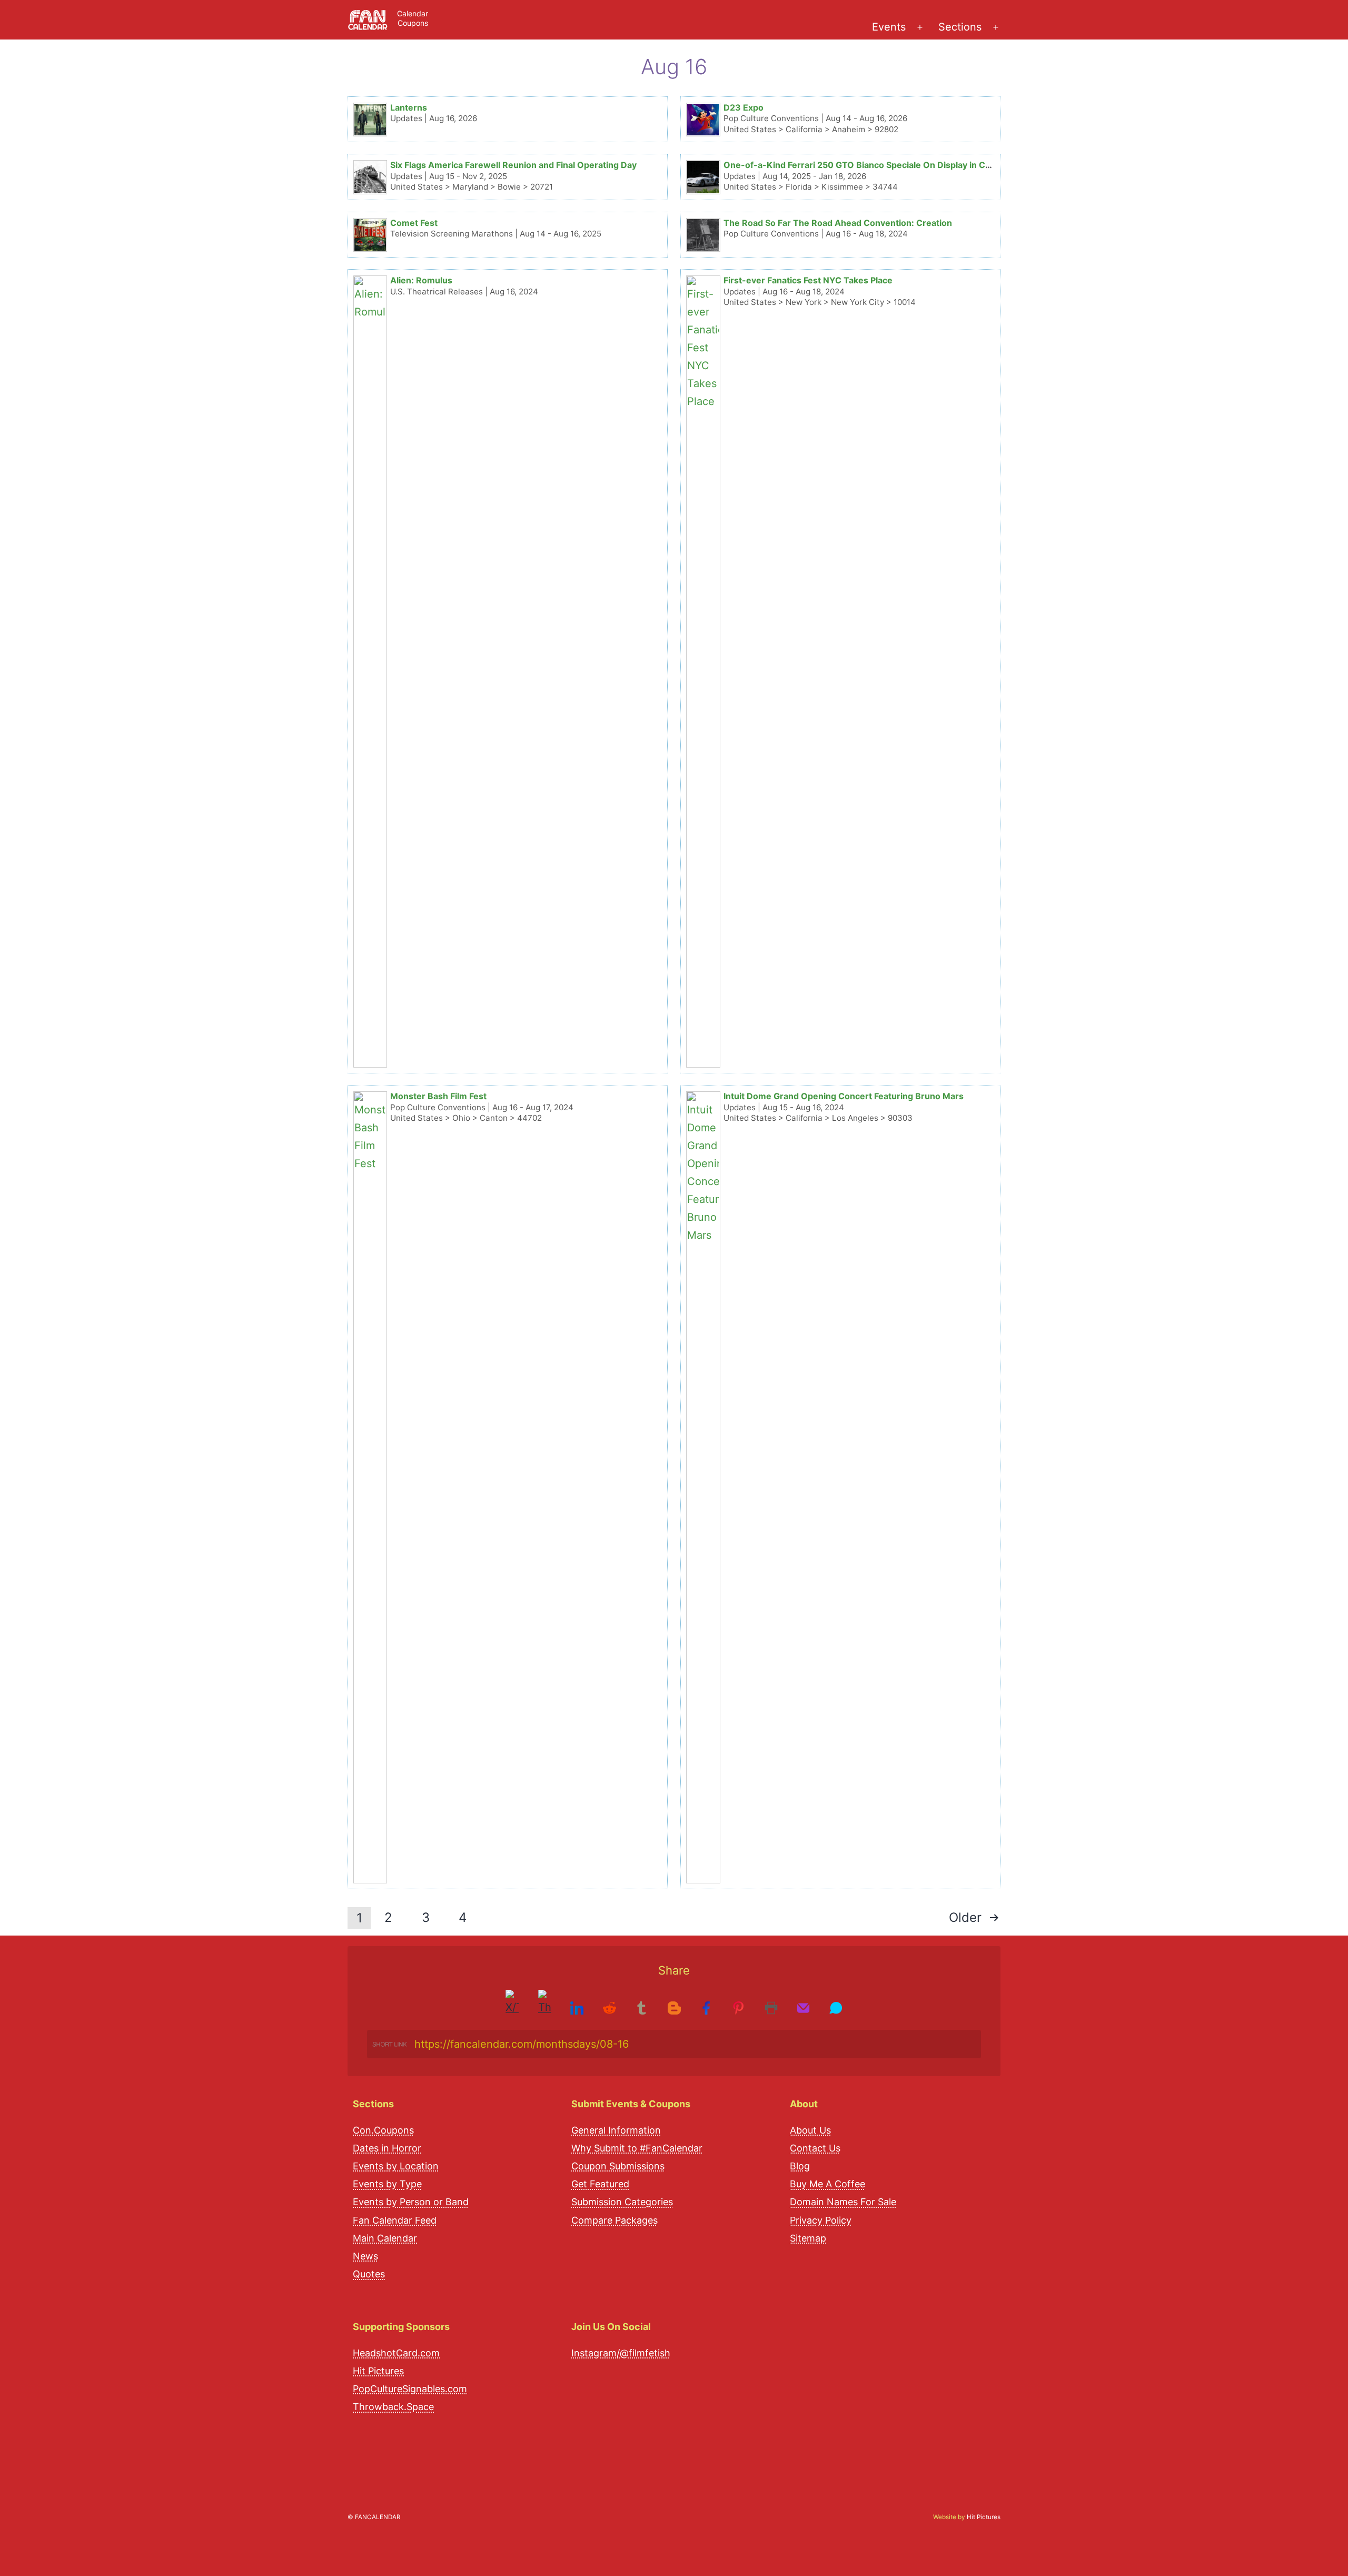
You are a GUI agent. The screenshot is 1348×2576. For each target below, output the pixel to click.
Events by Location (396, 2165)
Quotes (369, 2273)
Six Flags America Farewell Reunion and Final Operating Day (513, 165)
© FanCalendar (374, 2517)
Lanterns (409, 107)
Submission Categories (622, 2202)
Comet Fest (414, 223)
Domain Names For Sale (843, 2202)
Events (889, 27)
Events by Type (387, 2183)
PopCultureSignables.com (410, 2388)
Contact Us (815, 2148)
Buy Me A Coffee (827, 2183)
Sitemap (808, 2238)
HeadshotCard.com (396, 2352)
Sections (960, 27)
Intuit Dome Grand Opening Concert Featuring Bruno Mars (844, 1096)
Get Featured (600, 2183)
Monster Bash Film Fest (438, 1096)
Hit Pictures (378, 2370)
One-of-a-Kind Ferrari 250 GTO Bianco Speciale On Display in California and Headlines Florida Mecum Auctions (952, 165)
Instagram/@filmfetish (621, 2352)
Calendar (413, 13)
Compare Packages (614, 2220)
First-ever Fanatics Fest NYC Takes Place (808, 280)
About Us (810, 2130)
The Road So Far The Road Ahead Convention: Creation (838, 223)
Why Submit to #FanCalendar (637, 2148)
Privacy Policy (821, 2220)
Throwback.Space (393, 2406)
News (365, 2256)
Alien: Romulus (421, 280)
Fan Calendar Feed (395, 2220)
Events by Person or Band (411, 2202)
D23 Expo (744, 107)
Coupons (413, 23)
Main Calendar (385, 2238)
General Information (616, 2130)
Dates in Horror (387, 2148)
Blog (800, 2165)
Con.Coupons (383, 2130)
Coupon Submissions (618, 2165)
